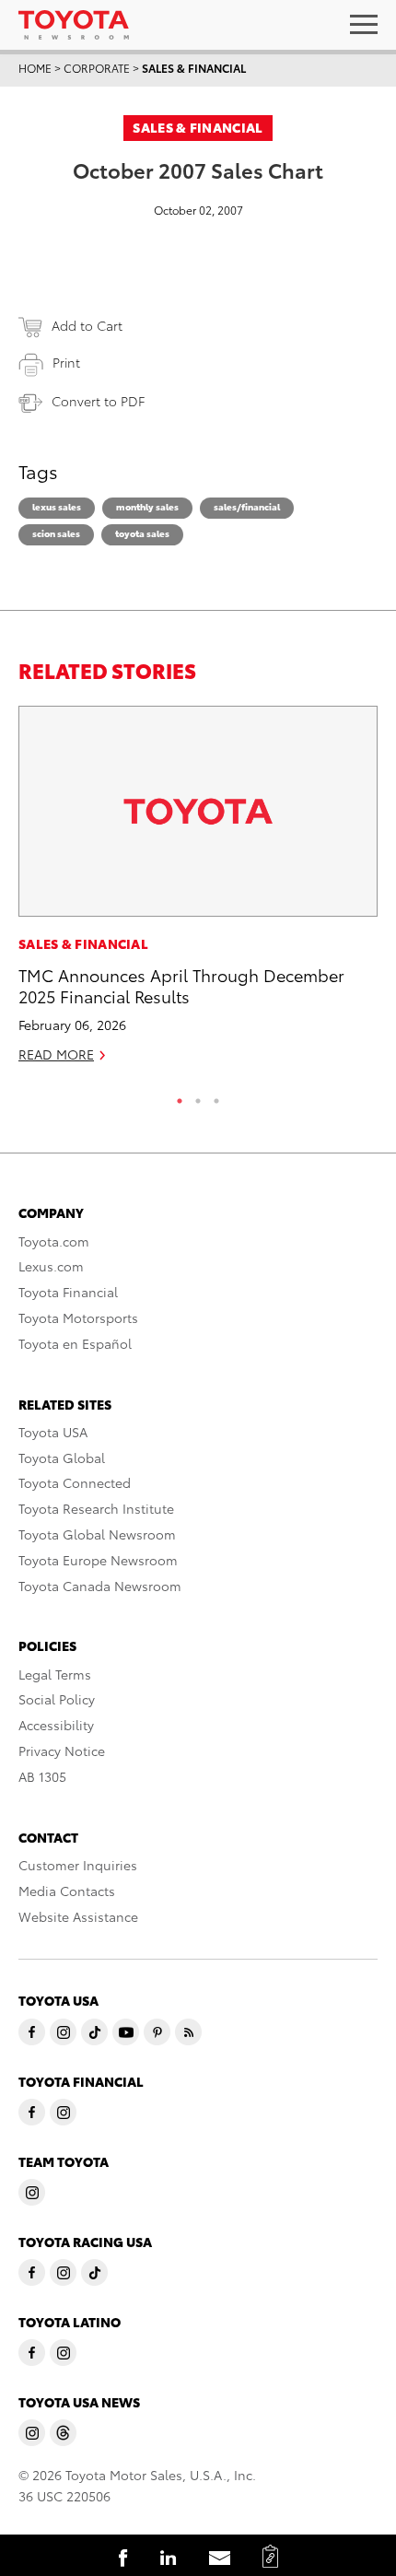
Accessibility (56, 1725)
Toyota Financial (68, 1292)
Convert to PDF (98, 401)
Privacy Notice (62, 1751)
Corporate (97, 68)
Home (35, 68)
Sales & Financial (194, 68)
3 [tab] (216, 1096)
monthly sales (147, 506)
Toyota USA (53, 1432)
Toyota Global (62, 1458)
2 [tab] (198, 1096)
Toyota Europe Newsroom (98, 1560)
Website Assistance (78, 1916)
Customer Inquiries (78, 1865)
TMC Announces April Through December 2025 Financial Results (181, 985)
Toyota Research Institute (96, 1508)
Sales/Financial (247, 506)
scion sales (56, 533)
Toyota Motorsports (78, 1317)
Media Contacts (67, 1891)
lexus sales (57, 506)
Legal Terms (55, 1674)
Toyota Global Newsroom (97, 1534)
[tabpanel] (198, 892)
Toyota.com (54, 1241)
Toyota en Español (75, 1343)
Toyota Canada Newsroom (100, 1586)
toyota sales (142, 533)
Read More (56, 1054)
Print (66, 362)
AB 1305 (42, 1776)
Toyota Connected (75, 1482)
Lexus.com (51, 1266)
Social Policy (57, 1699)
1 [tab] (180, 1096)
